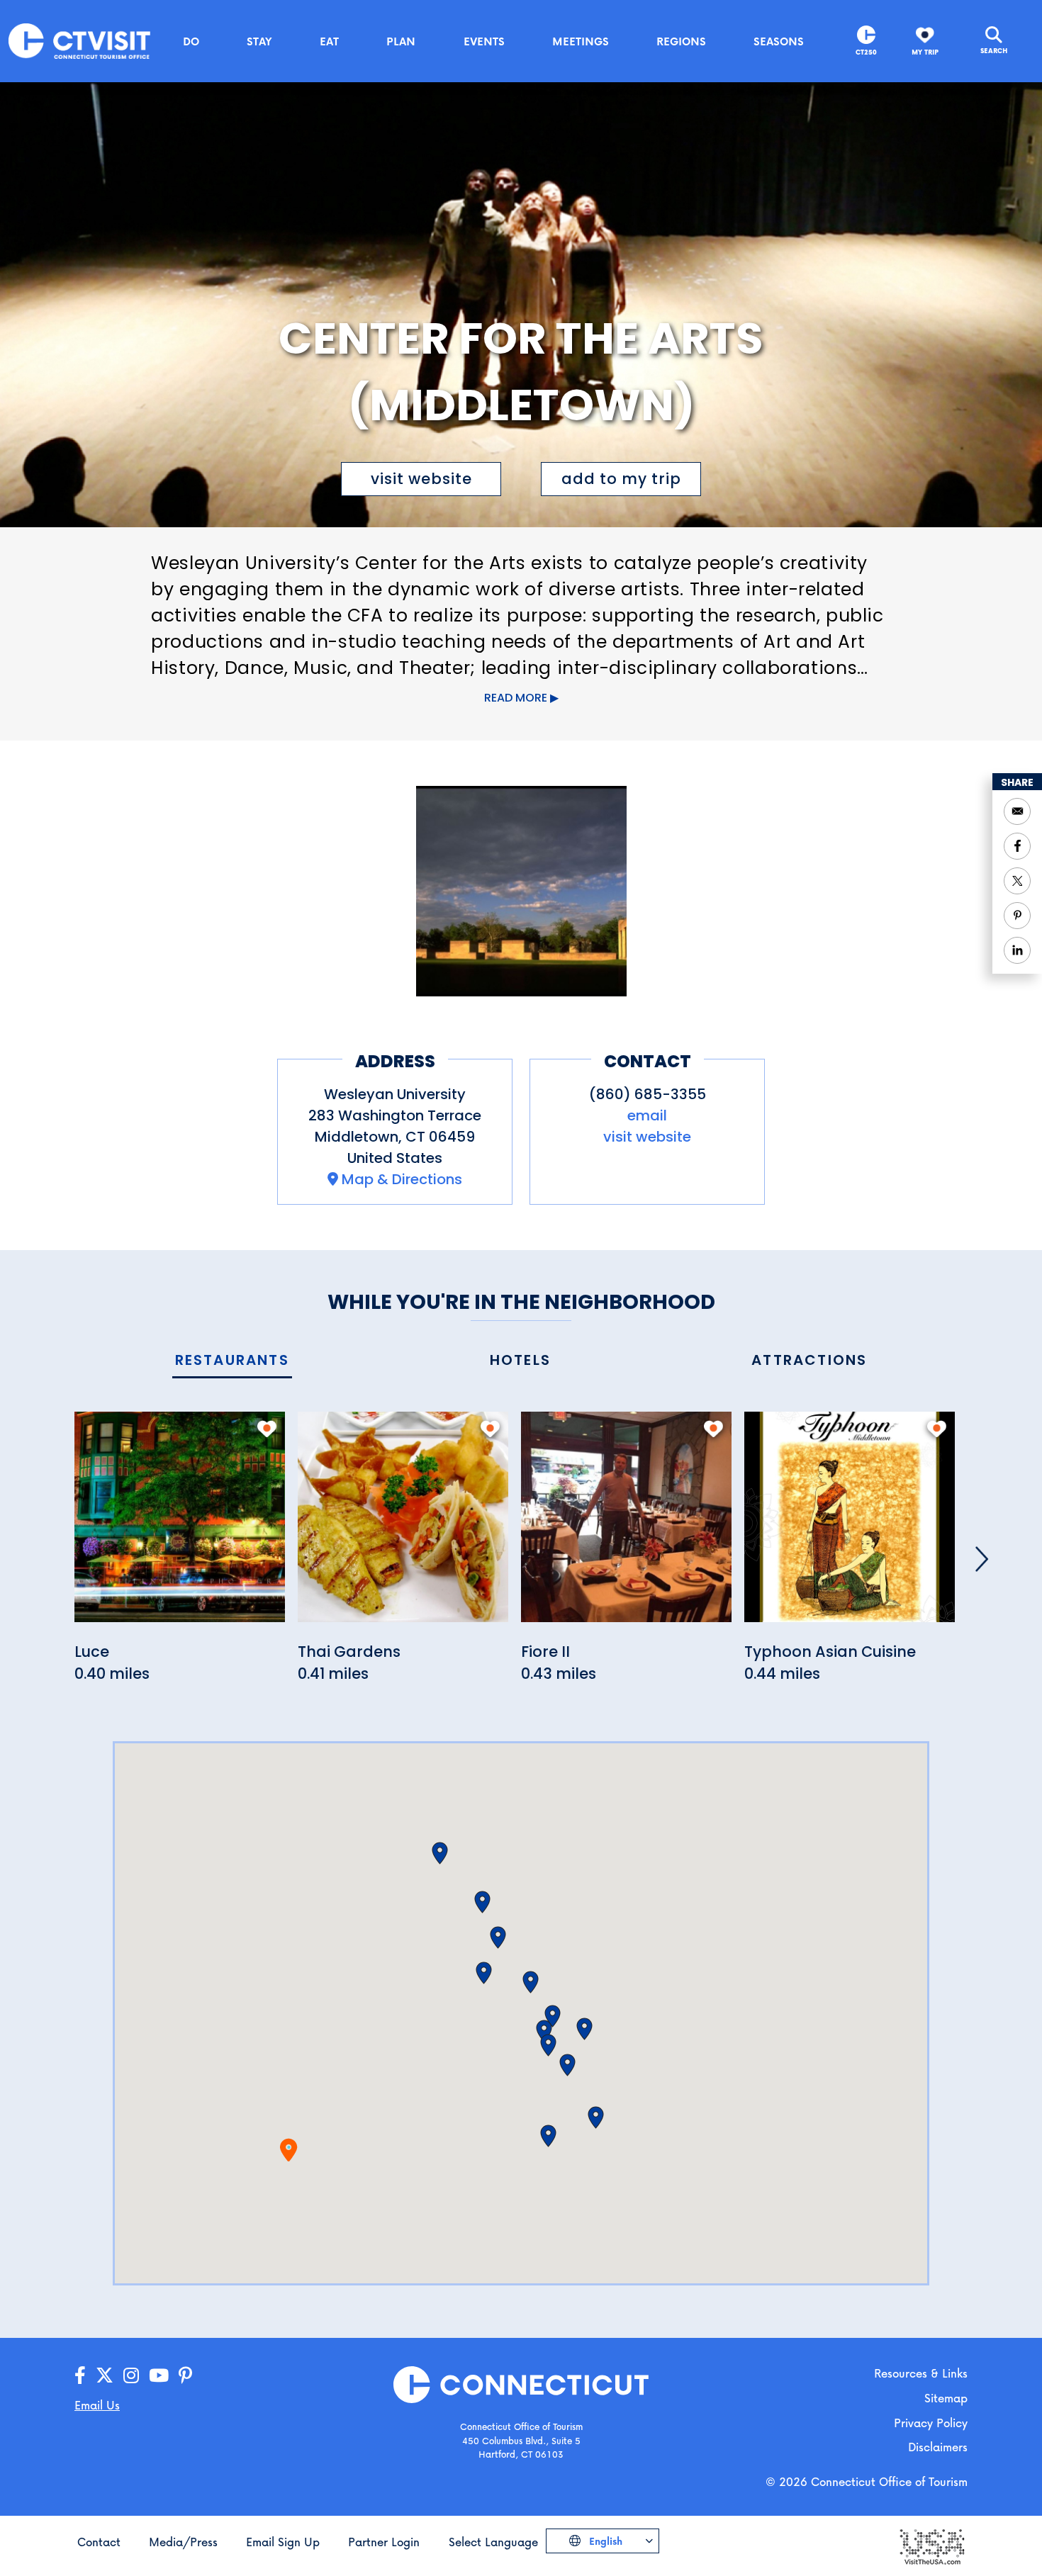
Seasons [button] (779, 41)
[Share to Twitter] (1017, 881)
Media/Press (183, 2542)
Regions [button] (681, 41)
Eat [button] (329, 41)
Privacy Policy (931, 2423)
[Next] (982, 1559)
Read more (516, 698)
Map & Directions (402, 1179)
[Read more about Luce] (180, 1525)
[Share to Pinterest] (1017, 916)
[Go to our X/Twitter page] (105, 2376)
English (604, 2541)
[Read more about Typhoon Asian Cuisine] (850, 1525)
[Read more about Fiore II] (626, 1525)
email (647, 1115)
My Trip (925, 52)
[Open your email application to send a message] (1017, 811)
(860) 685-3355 (648, 1094)
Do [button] (191, 41)
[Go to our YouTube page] (159, 2376)
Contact (99, 2542)
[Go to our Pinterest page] (185, 2376)
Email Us (97, 2405)
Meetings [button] (581, 41)
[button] (484, 1973)
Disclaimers (938, 2447)
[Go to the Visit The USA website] (931, 2545)
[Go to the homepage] (79, 40)
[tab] (232, 1361)
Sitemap (946, 2398)
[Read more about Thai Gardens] (403, 1525)
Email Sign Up (283, 2542)
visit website (421, 479)
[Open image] (521, 891)
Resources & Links (921, 2373)
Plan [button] (401, 41)
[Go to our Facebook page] (80, 2376)
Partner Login (384, 2542)
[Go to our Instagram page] (131, 2376)
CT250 (866, 52)
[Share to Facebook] (1017, 846)
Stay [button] (259, 41)
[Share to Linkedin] (1017, 950)
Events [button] (484, 41)
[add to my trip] (267, 1429)
